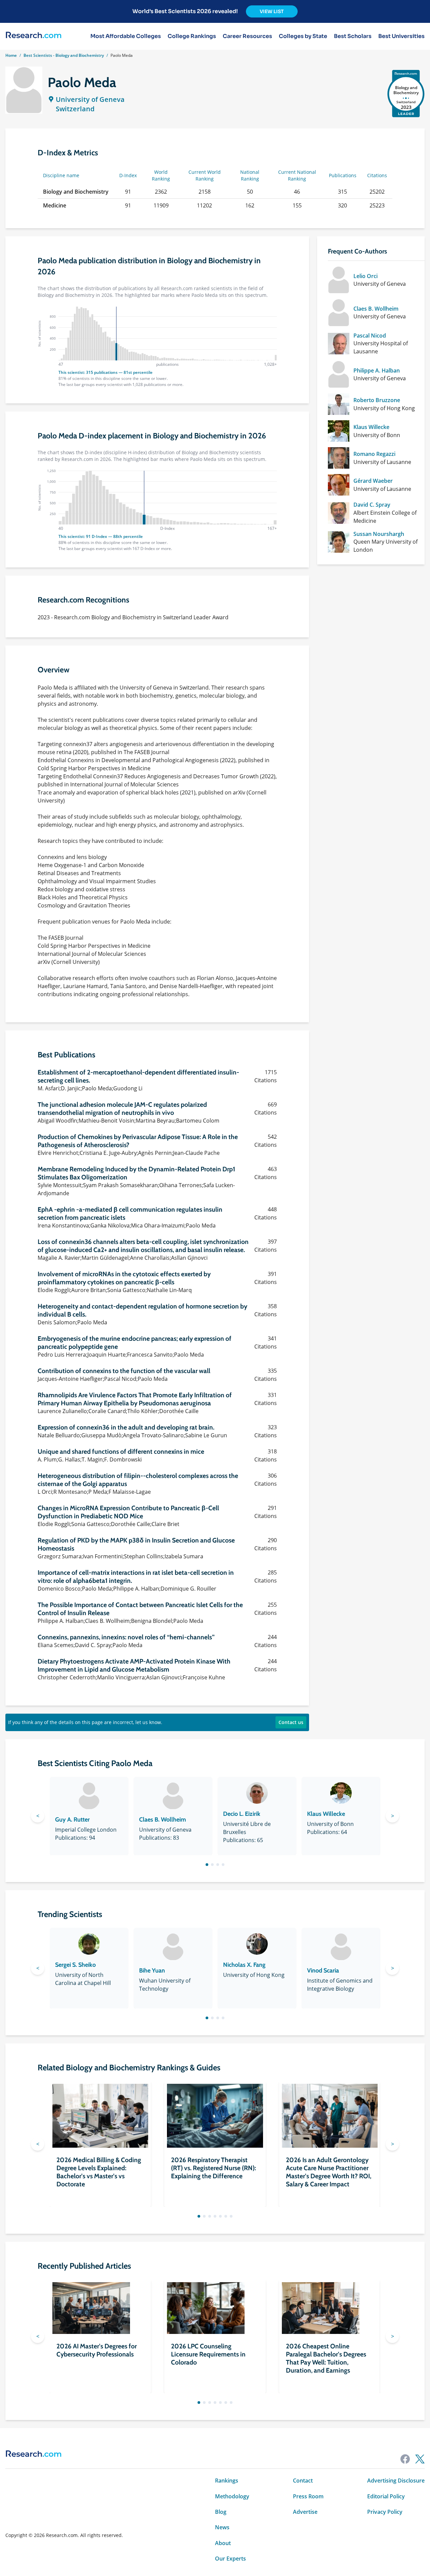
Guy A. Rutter (72, 1820)
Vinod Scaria (323, 1970)
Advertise (305, 2512)
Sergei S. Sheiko (75, 1965)
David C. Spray (372, 505)
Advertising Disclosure (396, 2481)
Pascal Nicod (370, 336)
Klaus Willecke (371, 427)
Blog (221, 2512)
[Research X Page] (420, 2459)
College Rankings (192, 36)
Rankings (227, 2481)
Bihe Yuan (152, 1970)
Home (11, 55)
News (222, 2527)
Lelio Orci (365, 276)
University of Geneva (90, 99)
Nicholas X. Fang (244, 1965)
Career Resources (247, 36)
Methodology (232, 2496)
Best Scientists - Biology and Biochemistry (64, 55)
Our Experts (230, 2559)
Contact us (291, 1722)
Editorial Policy (386, 2496)
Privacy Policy (385, 2512)
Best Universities (401, 36)
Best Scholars (353, 36)
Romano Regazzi (374, 454)
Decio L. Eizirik (242, 1814)
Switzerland (75, 109)
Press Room (308, 2496)
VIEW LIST (272, 11)
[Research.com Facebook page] (405, 2459)
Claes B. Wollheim (376, 309)
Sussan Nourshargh (379, 534)
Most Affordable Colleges (126, 36)
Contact (303, 2481)
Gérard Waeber (373, 481)
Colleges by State (303, 36)
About (223, 2543)
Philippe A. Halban (377, 370)
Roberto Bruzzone (377, 400)
